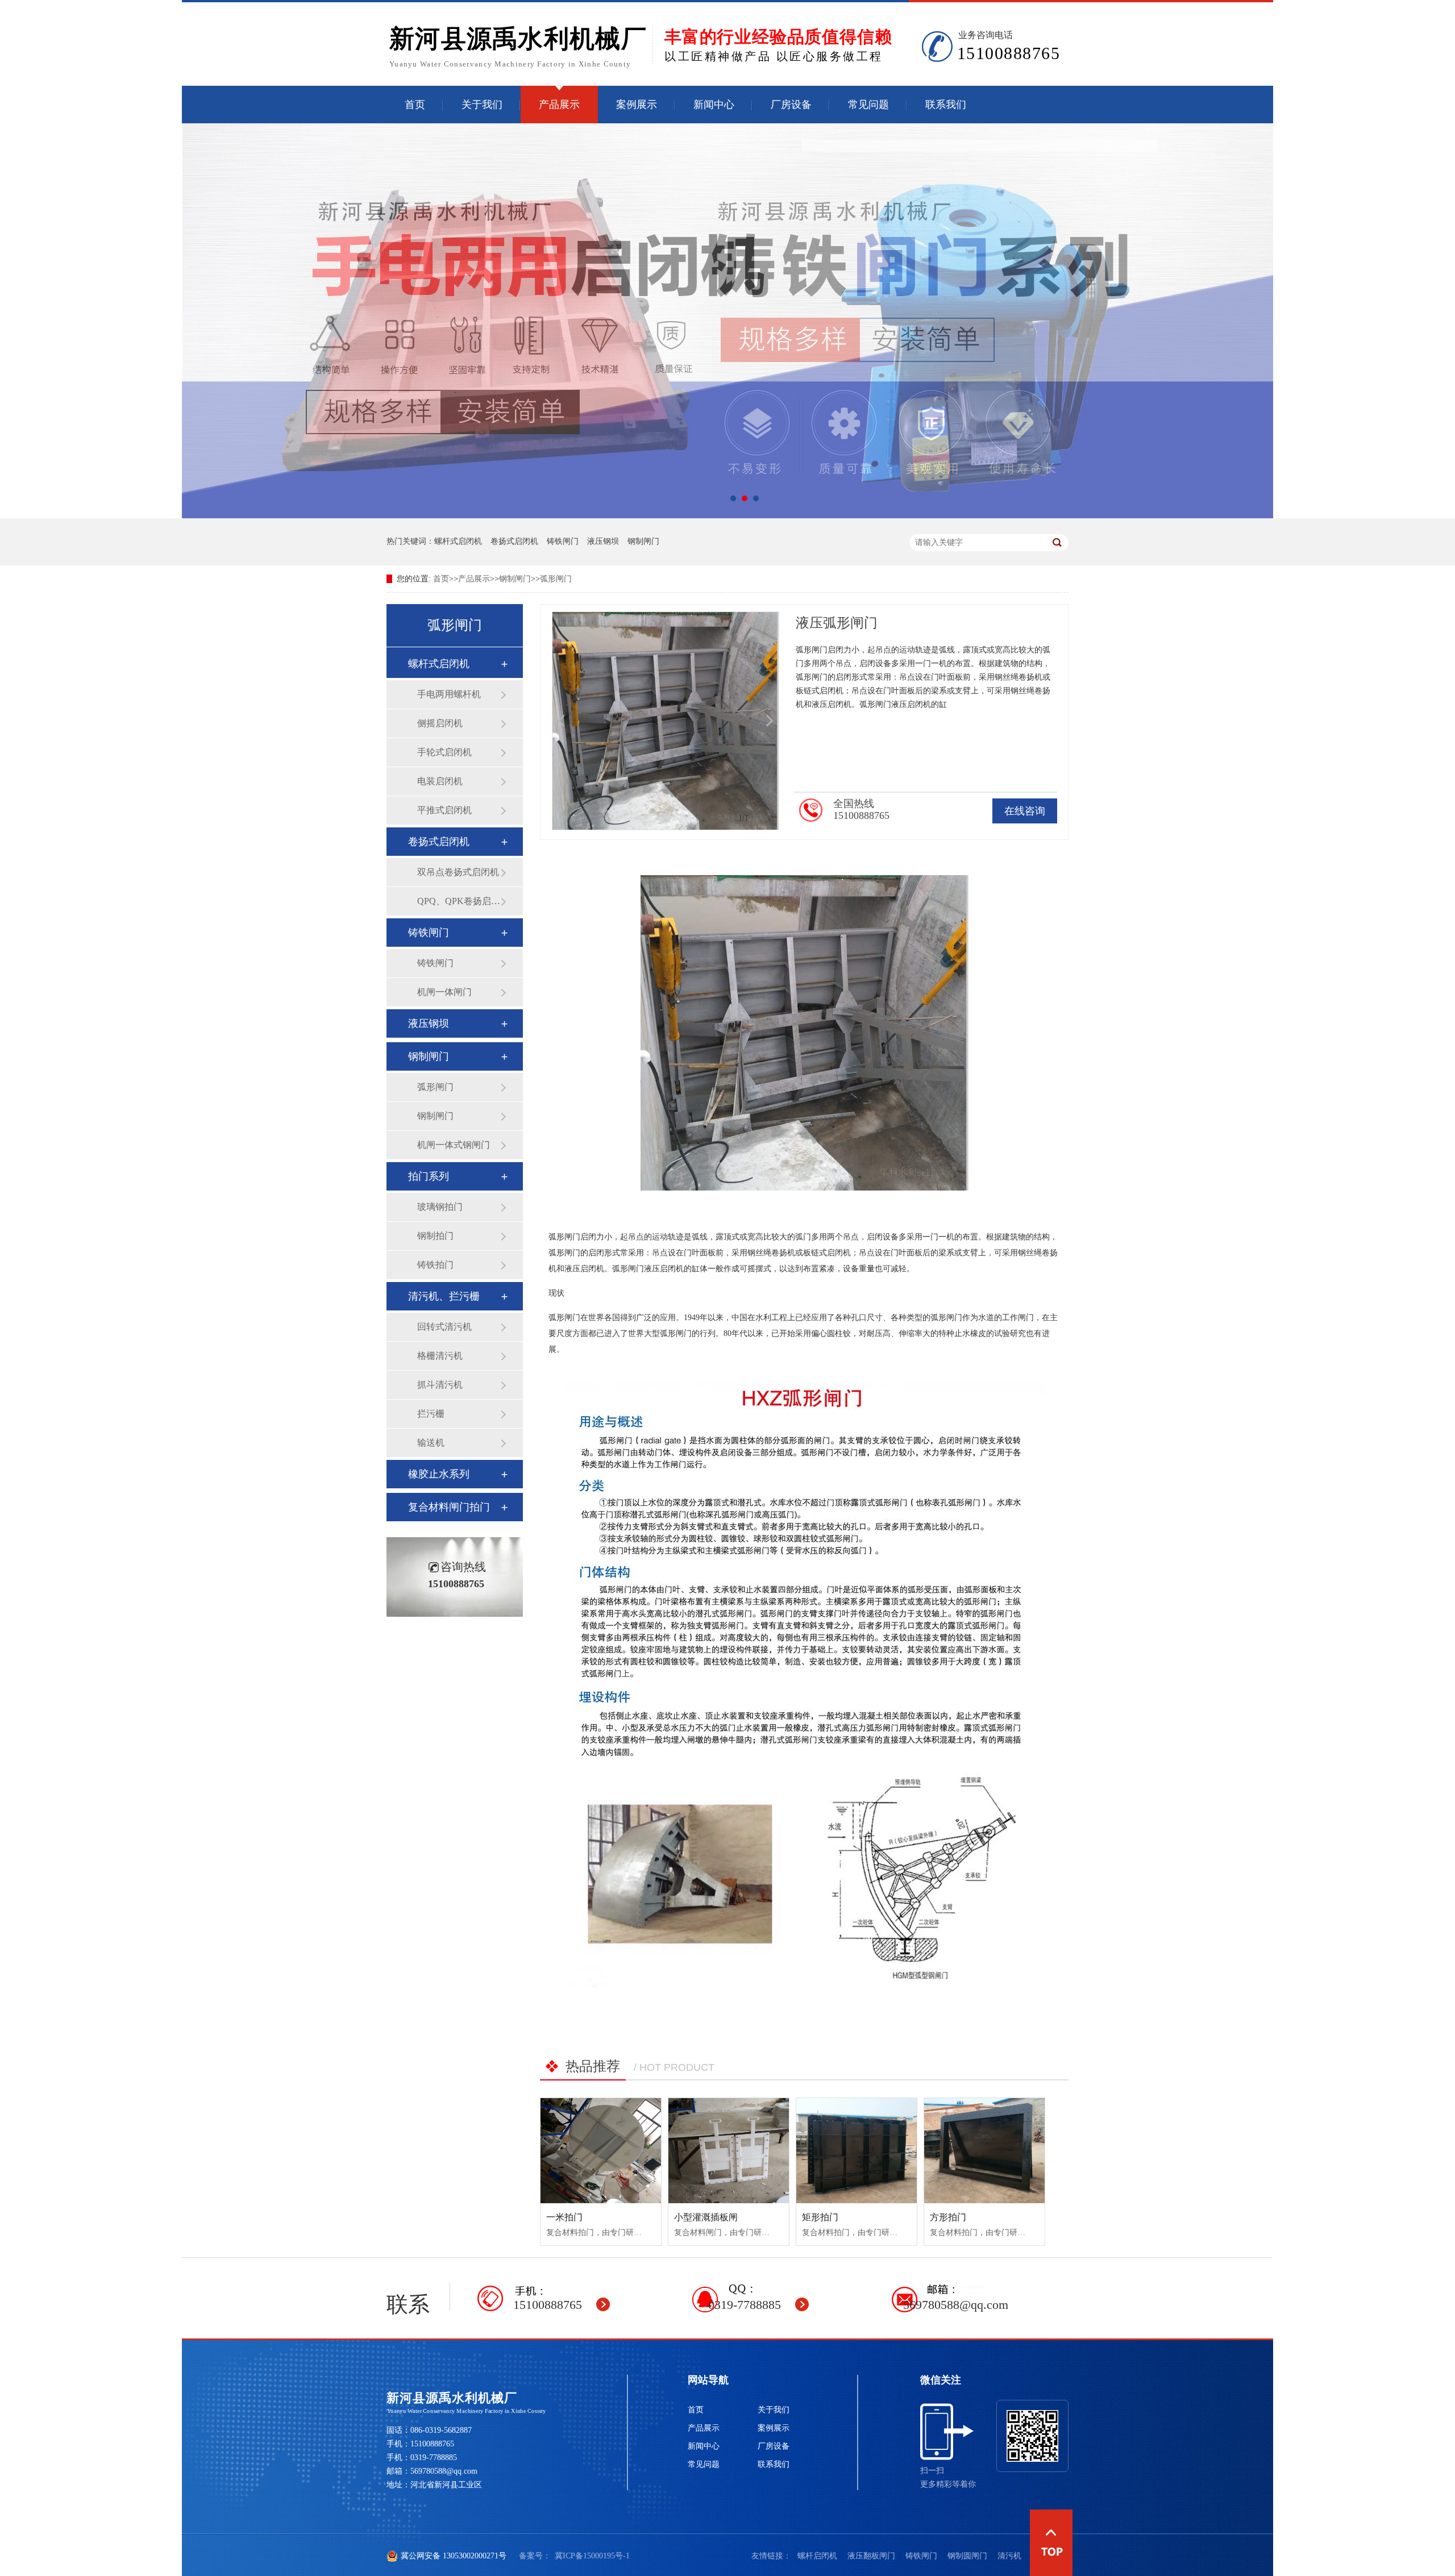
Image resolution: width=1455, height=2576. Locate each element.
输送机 (431, 1443)
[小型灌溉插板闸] (729, 2151)
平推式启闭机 (444, 810)
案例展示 (637, 105)
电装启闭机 (440, 781)
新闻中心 (714, 105)
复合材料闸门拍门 (449, 1507)
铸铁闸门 (563, 541)
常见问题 (868, 105)
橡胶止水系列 (439, 1474)
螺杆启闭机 (817, 2556)
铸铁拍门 (435, 1265)
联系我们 (946, 105)
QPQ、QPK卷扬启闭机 (459, 901)
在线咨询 (1025, 811)
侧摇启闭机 (440, 723)
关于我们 (482, 105)
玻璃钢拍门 (440, 1207)
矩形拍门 (820, 2217)
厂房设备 (791, 105)
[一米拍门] (601, 2151)
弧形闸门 (556, 579)
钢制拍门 (435, 1236)
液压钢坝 (603, 541)
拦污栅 (431, 1414)
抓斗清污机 (440, 1385)
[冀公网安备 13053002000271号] (650, 2556)
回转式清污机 (444, 1327)
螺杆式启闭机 (458, 541)
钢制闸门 (643, 541)
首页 (415, 105)
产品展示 (559, 105)
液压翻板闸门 (871, 2556)
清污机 (1009, 2556)
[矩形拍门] (857, 2151)
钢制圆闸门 (967, 2556)
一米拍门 (564, 2217)
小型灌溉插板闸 (706, 2217)
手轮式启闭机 (444, 752)
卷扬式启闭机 (514, 541)
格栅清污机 (440, 1356)
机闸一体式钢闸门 (454, 1145)
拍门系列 (429, 1176)
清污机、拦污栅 (444, 1296)
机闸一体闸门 (444, 992)
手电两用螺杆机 (449, 694)
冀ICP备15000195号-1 (592, 2556)
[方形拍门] (984, 2151)
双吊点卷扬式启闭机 (458, 872)
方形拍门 (948, 2217)
